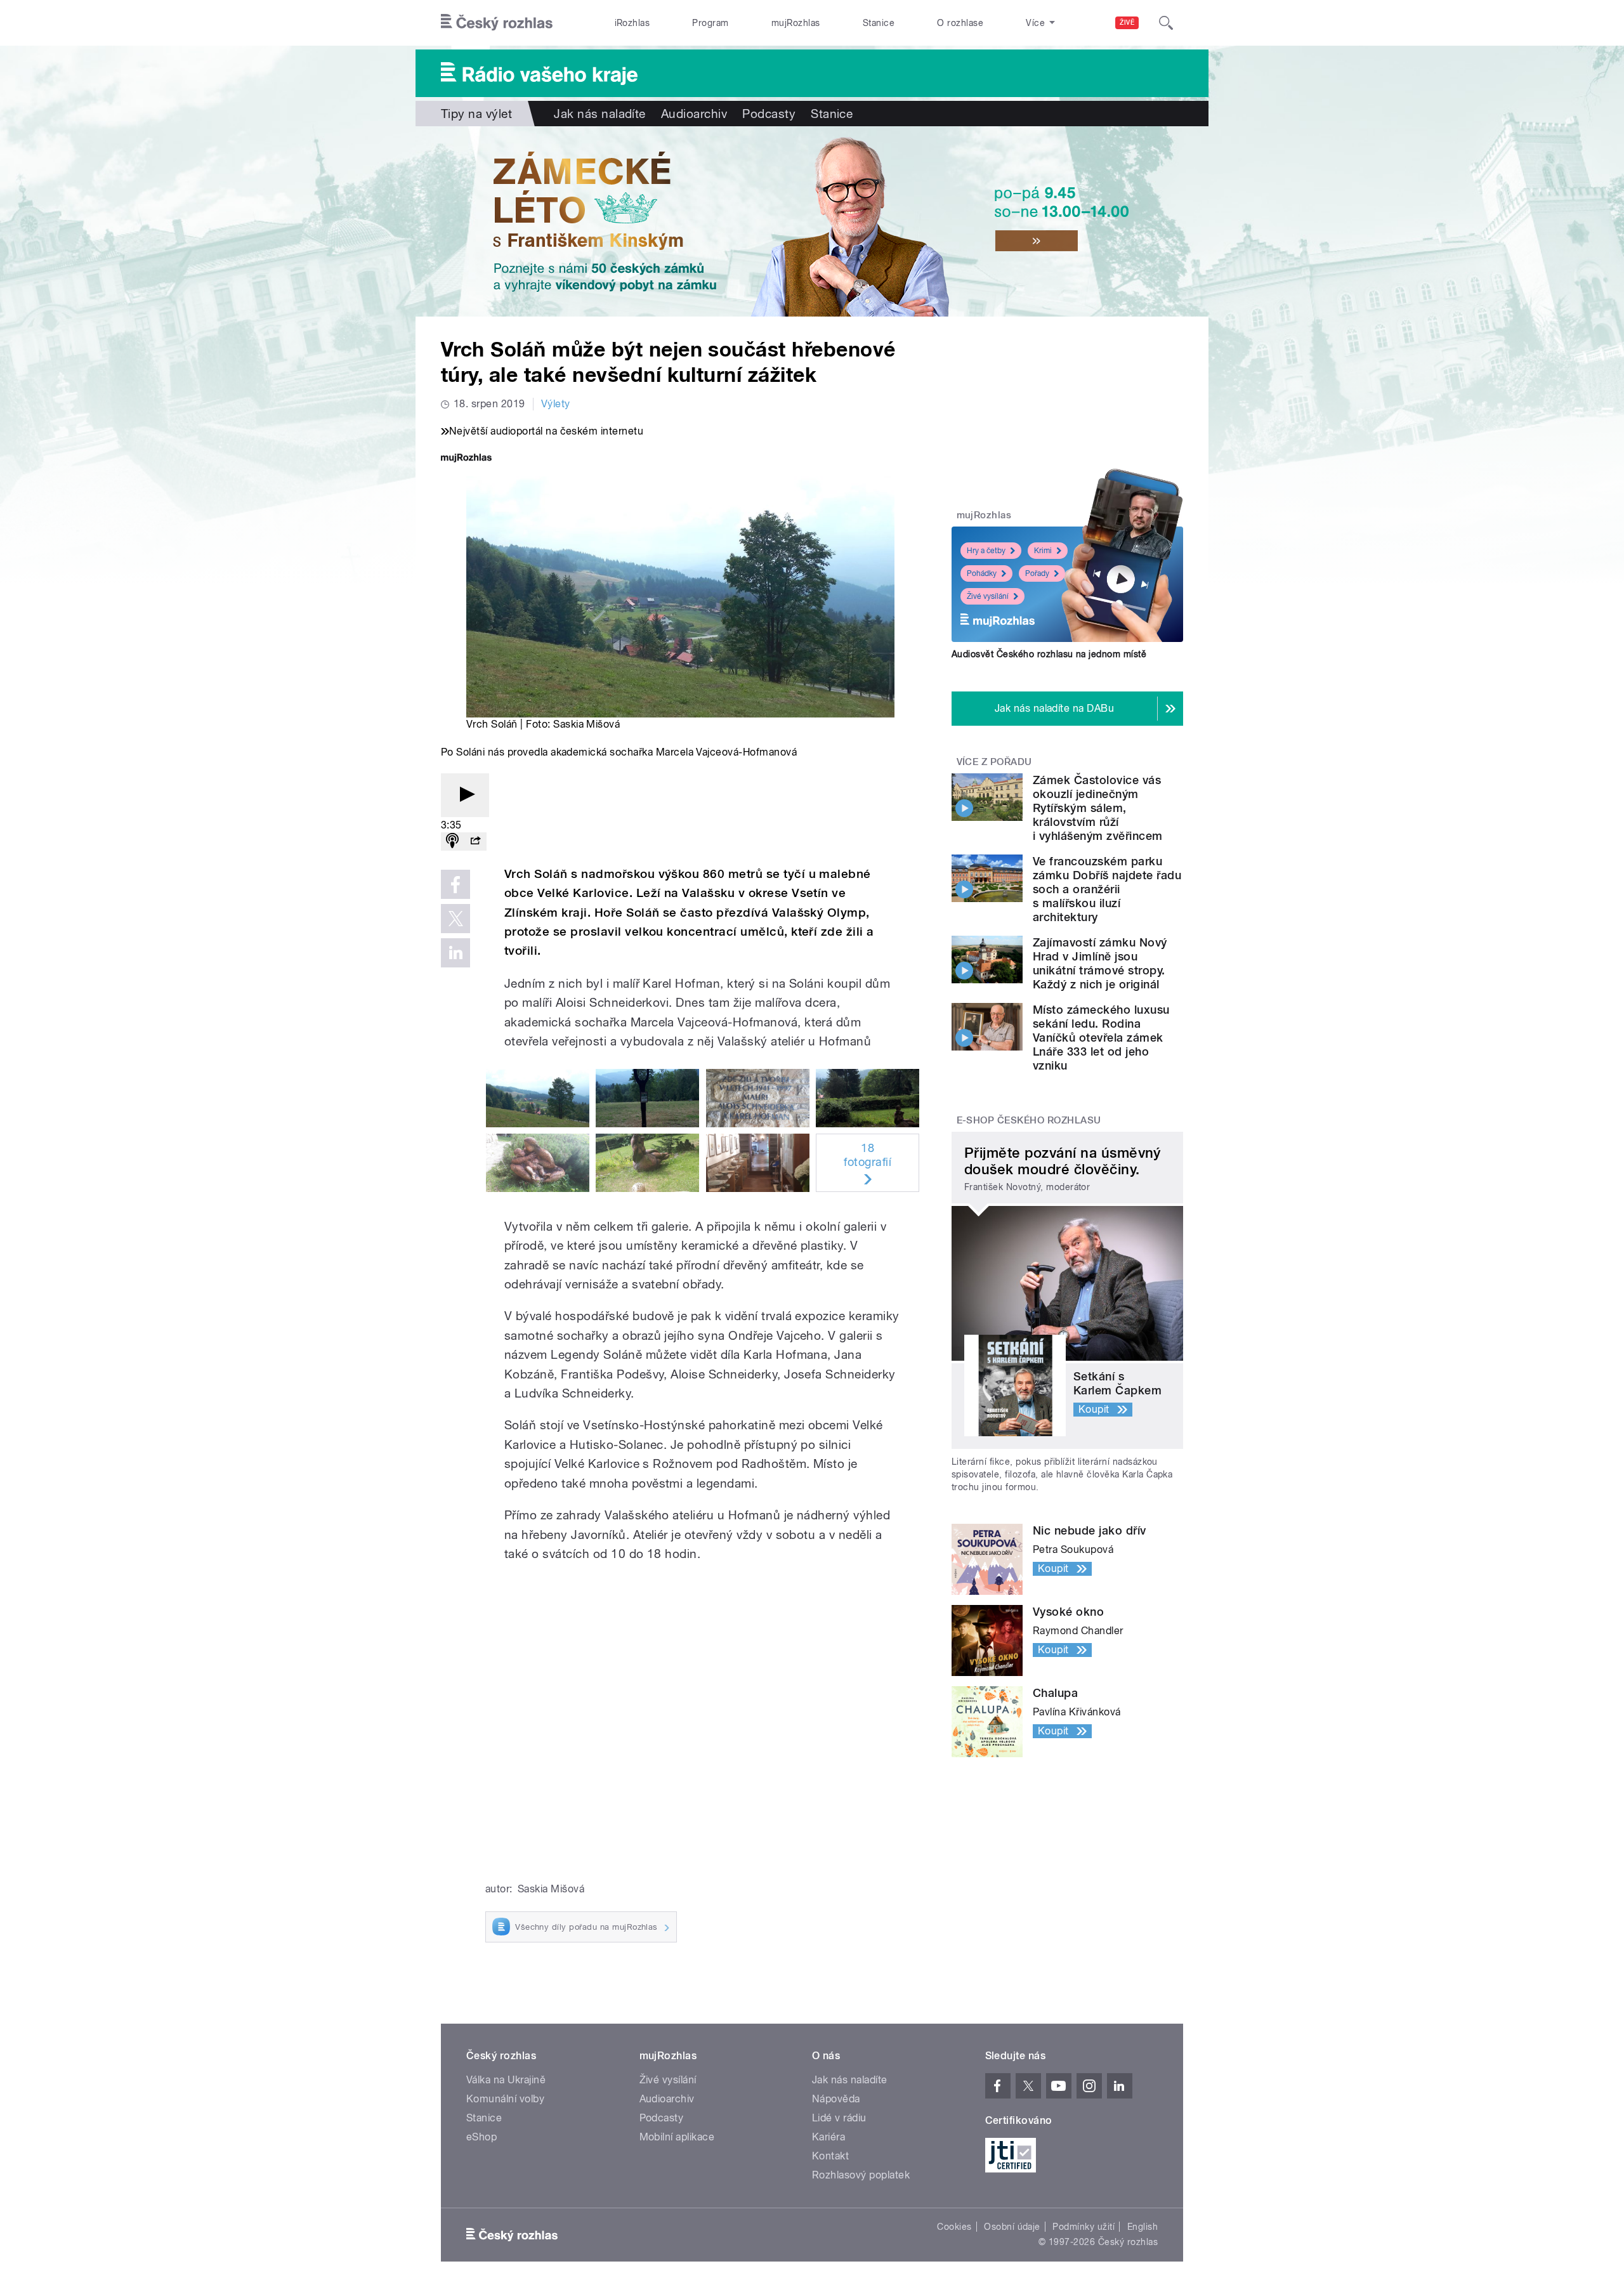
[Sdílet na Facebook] (455, 884)
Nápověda (836, 2099)
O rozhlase (960, 23)
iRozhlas (632, 23)
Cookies (954, 2227)
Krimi (1043, 551)
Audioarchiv (694, 114)
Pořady (1037, 573)
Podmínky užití (1084, 2227)
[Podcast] (452, 841)
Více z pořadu (994, 762)
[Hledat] (1166, 23)
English (1143, 2227)
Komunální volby (505, 2099)
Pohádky (982, 573)
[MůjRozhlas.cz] (466, 459)
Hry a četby (986, 551)
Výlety (556, 404)
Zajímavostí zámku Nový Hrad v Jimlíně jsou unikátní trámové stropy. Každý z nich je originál (1100, 963)
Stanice (879, 23)
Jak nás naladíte (600, 114)
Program (710, 23)
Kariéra (828, 2137)
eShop (481, 2137)
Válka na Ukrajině (506, 2080)
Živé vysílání (988, 596)
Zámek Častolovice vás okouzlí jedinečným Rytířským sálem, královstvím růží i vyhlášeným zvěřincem (1098, 808)
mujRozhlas (796, 23)
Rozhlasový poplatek (861, 2175)
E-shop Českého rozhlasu (1029, 1120)
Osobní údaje (1012, 2227)
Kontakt (830, 2156)
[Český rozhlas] (497, 23)
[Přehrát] (465, 795)
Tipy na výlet (476, 114)
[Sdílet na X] (455, 919)
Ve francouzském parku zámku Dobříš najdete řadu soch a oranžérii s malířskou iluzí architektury (1107, 889)
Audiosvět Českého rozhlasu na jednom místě (1049, 654)
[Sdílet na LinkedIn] (455, 953)
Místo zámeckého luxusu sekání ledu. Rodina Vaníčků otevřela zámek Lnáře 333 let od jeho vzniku (1101, 1038)
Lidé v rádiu (839, 2118)
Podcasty (769, 114)
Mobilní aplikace (677, 2137)
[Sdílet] (475, 841)
